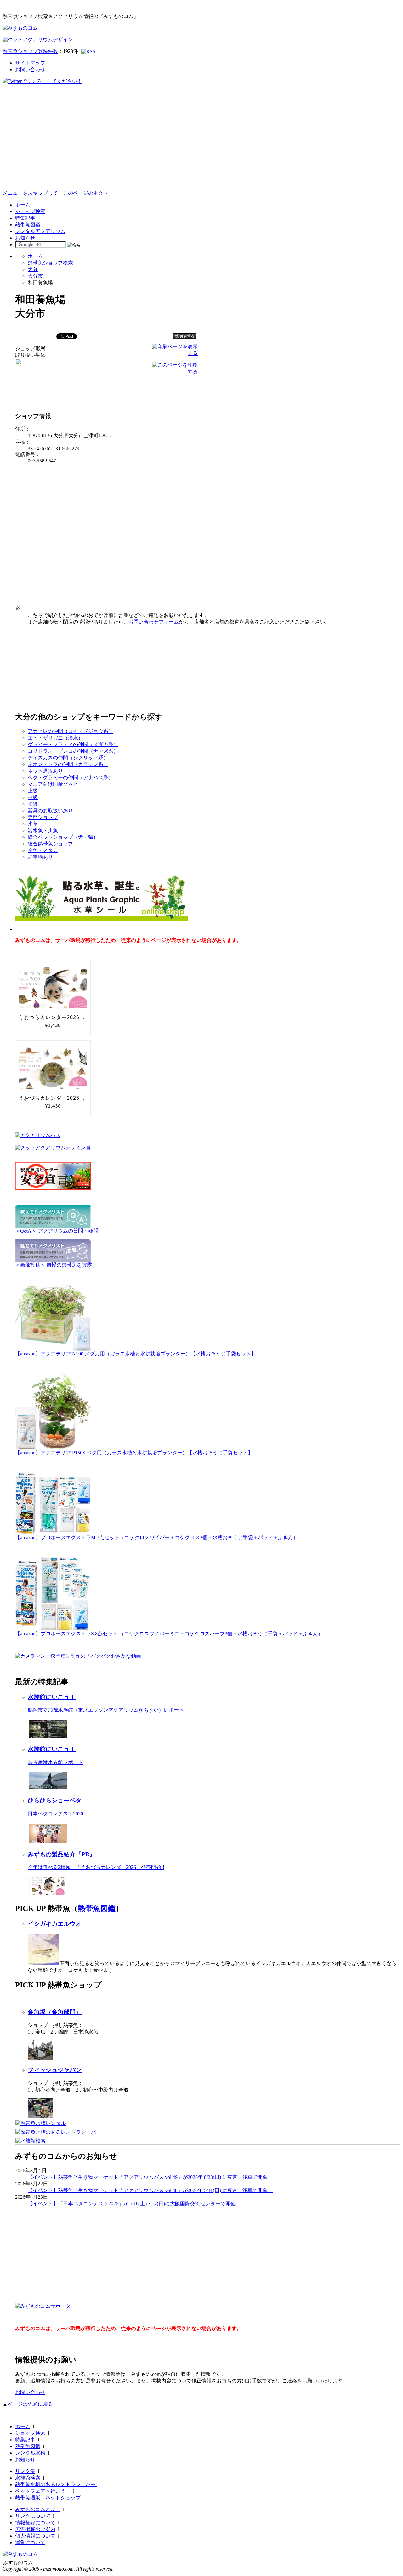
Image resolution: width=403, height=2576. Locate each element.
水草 (33, 824)
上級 (33, 791)
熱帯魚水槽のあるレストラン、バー (56, 2484)
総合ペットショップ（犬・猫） (63, 837)
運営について (30, 2542)
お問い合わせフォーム (154, 622)
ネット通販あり (45, 771)
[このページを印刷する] (175, 371)
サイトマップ (30, 63)
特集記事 (25, 218)
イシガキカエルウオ (55, 1924)
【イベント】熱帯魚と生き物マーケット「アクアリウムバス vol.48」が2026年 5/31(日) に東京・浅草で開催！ (150, 2190)
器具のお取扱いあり (50, 811)
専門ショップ (43, 817)
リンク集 (25, 2471)
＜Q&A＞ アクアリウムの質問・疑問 (57, 1231)
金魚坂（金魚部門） (55, 2012)
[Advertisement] (201, 143)
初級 (33, 804)
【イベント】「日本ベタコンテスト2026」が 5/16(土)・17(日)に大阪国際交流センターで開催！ (134, 2204)
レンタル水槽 (30, 2453)
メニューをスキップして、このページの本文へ (55, 193)
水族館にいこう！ (52, 1697)
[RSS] (88, 52)
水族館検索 (28, 2478)
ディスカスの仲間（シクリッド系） (68, 758)
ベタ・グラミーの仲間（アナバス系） (71, 777)
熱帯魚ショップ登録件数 (30, 51)
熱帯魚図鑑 (28, 225)
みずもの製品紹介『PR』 (62, 1854)
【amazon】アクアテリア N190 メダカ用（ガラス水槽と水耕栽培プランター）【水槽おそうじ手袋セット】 (136, 1354)
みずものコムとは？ (38, 2509)
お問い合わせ (30, 70)
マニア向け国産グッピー (55, 784)
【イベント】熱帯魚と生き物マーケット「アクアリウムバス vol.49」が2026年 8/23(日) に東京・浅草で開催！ (150, 2177)
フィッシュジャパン (55, 2070)
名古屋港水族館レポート (55, 1762)
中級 (33, 797)
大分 (33, 269)
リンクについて (33, 2516)
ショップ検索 (30, 211)
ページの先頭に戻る (30, 2404)
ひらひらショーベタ (55, 1800)
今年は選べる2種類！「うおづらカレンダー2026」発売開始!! (96, 1867)
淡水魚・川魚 (43, 830)
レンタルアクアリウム (40, 231)
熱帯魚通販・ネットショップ (48, 2498)
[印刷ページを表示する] (175, 353)
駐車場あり (40, 857)
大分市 (35, 276)
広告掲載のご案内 (35, 2529)
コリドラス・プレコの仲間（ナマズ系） (73, 751)
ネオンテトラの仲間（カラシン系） (68, 764)
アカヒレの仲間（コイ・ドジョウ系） (71, 731)
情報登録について (35, 2523)
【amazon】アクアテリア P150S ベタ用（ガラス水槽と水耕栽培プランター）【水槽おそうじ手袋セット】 (134, 1453)
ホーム (23, 205)
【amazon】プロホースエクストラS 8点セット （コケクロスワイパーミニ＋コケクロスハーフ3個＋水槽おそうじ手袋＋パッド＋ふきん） (169, 1634)
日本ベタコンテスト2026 (55, 1814)
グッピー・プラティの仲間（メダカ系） (73, 744)
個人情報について (35, 2536)
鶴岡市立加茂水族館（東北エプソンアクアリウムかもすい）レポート (106, 1710)
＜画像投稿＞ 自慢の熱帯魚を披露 (54, 1265)
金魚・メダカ (43, 850)
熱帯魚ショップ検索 (50, 263)
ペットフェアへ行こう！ (43, 2491)
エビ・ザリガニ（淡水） (55, 738)
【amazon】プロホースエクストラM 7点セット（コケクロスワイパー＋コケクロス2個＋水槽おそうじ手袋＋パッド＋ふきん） (157, 1537)
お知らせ (25, 238)
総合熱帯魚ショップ (50, 844)
